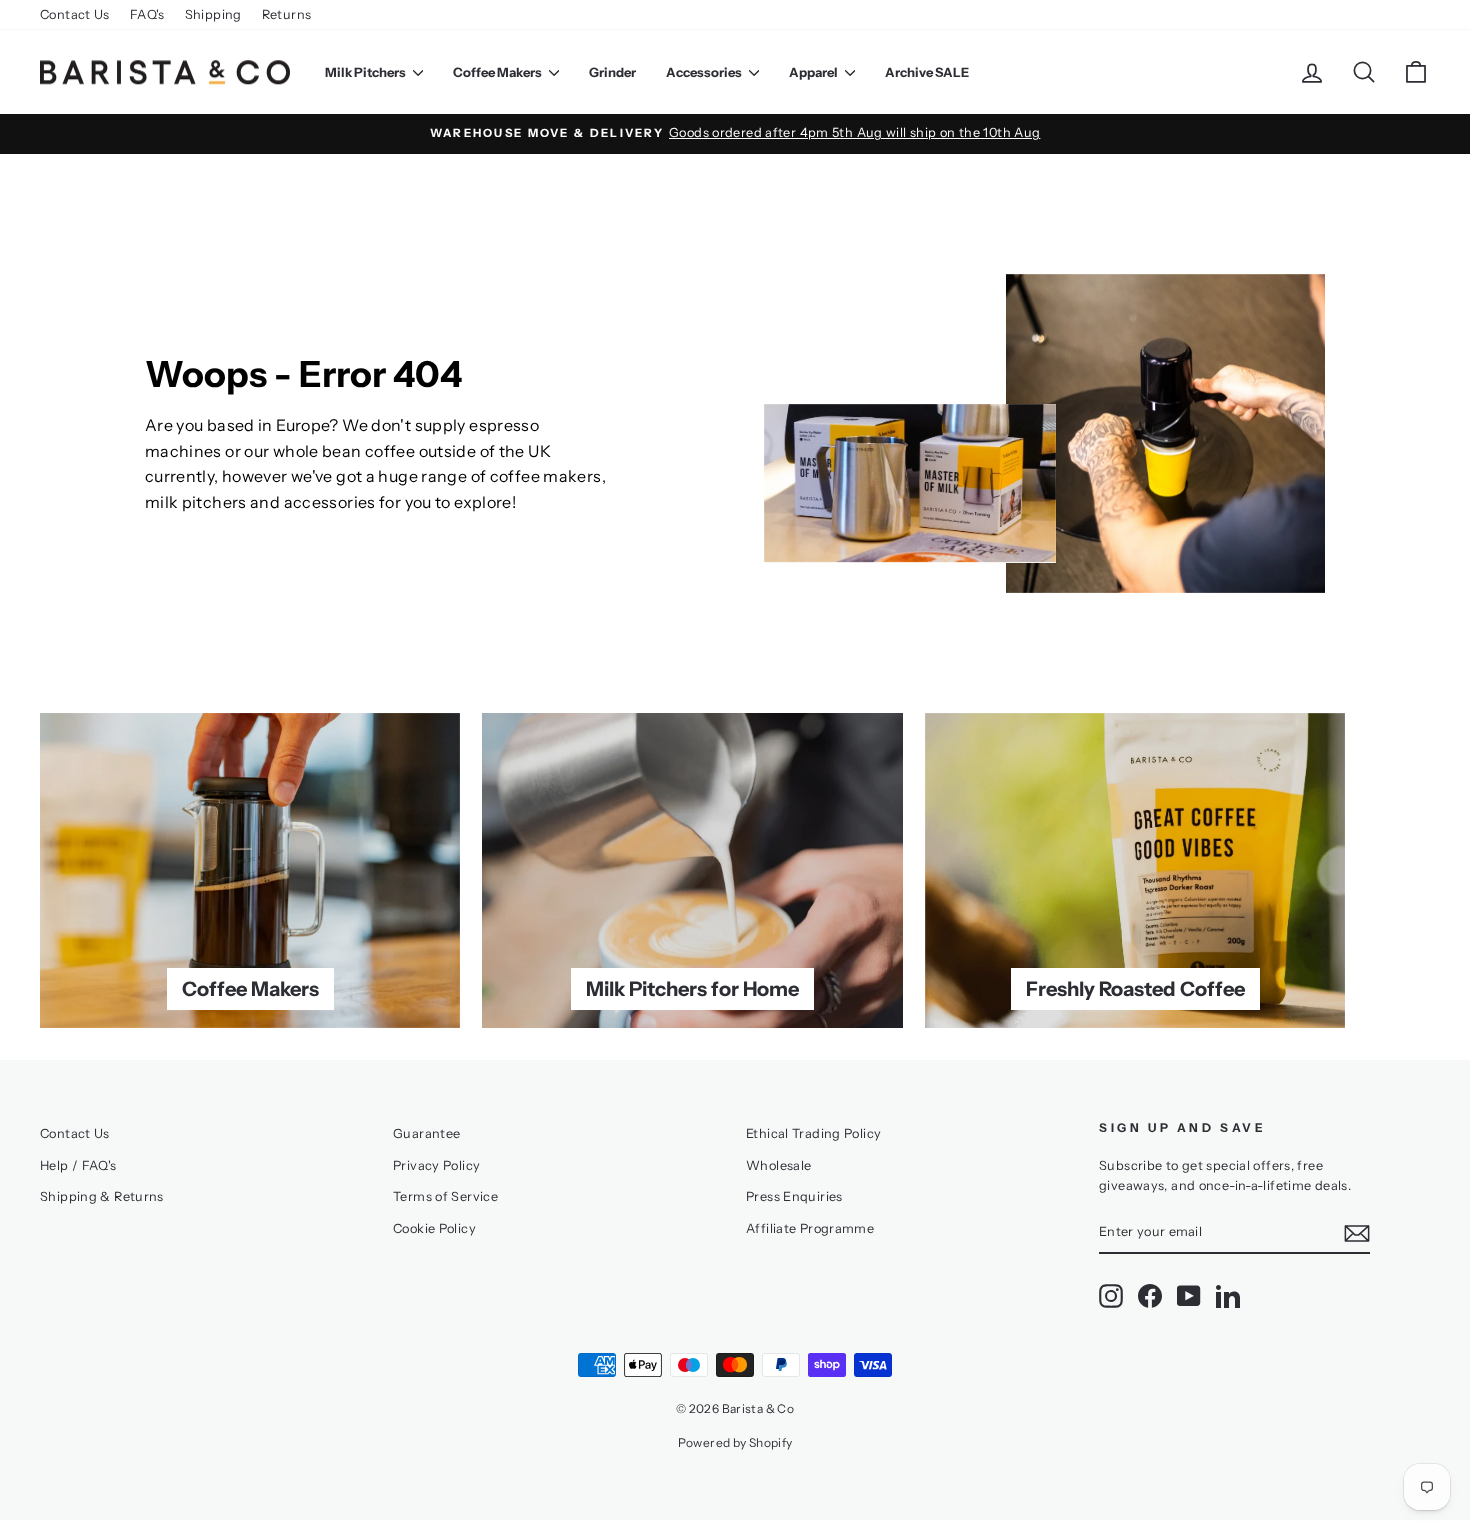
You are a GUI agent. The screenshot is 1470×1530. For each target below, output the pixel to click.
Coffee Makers (498, 72)
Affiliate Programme (810, 1228)
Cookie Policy (434, 1228)
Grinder (612, 72)
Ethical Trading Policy (813, 1133)
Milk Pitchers (366, 72)
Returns (287, 14)
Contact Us (75, 14)
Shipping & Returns (102, 1196)
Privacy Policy (436, 1165)
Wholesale (778, 1165)
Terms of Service (445, 1196)
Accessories (705, 72)
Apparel (814, 72)
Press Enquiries (794, 1196)
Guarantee (426, 1133)
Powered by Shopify (735, 1442)
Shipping (213, 14)
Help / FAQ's (78, 1165)
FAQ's (147, 14)
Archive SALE (927, 72)
